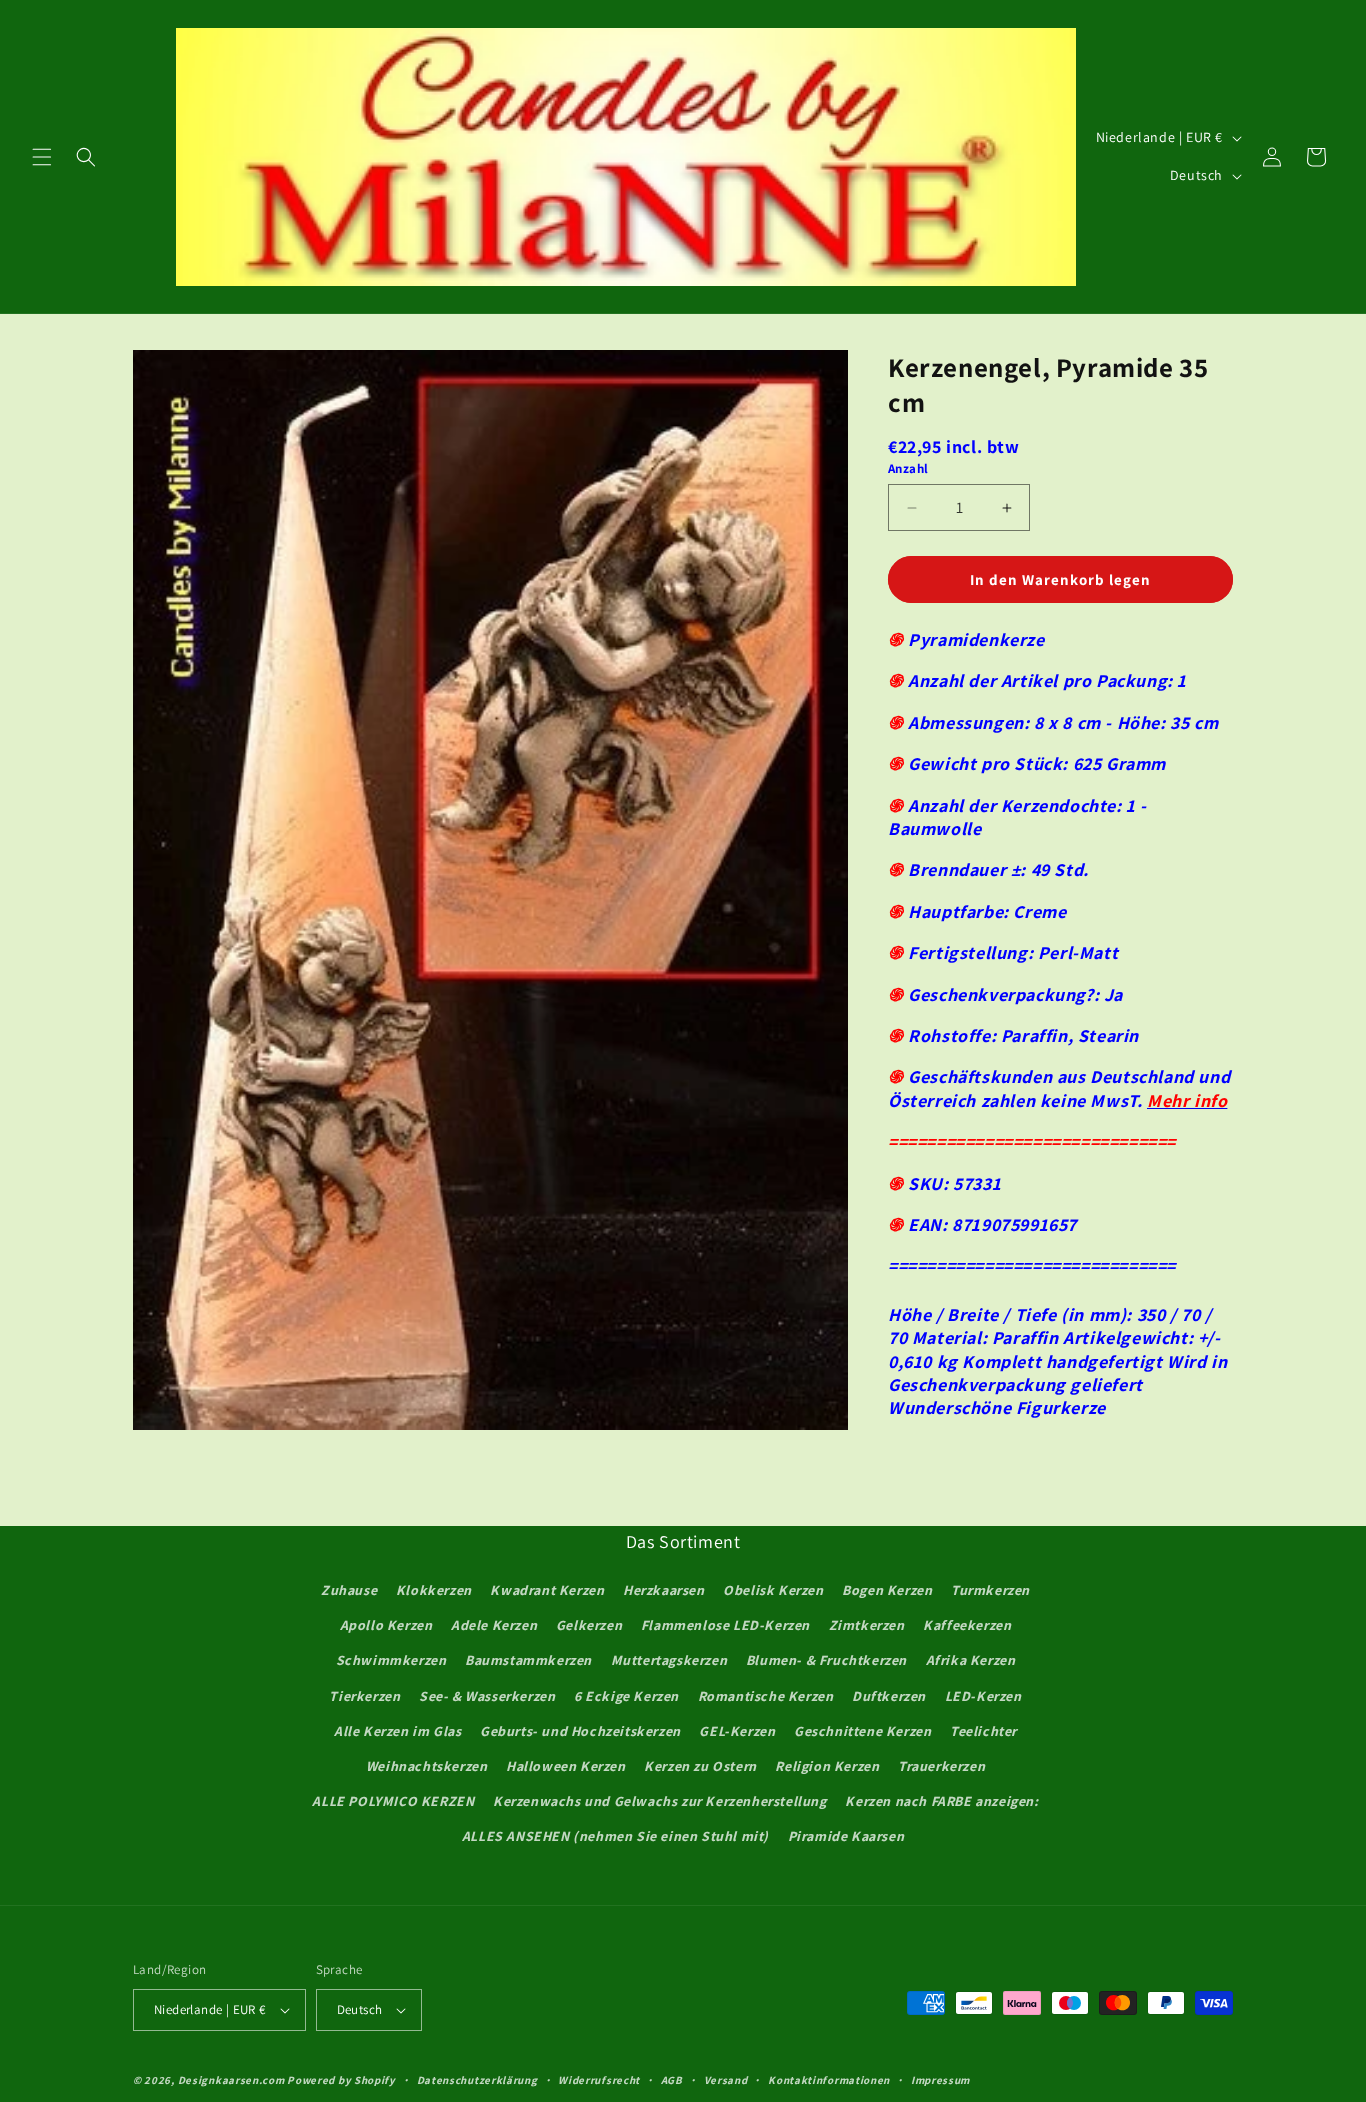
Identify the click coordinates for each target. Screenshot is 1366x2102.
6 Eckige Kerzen (626, 1696)
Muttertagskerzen (669, 1660)
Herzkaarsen (664, 1590)
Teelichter (983, 1731)
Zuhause (349, 1590)
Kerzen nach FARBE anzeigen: (941, 1801)
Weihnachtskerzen (427, 1766)
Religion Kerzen (827, 1766)
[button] (42, 157)
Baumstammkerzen (528, 1660)
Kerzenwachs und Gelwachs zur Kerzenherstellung (660, 1801)
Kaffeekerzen (967, 1625)
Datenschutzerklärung (477, 2080)
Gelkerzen (589, 1625)
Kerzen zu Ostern (700, 1766)
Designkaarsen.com (231, 2080)
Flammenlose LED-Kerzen (725, 1625)
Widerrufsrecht (599, 2080)
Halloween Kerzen (566, 1766)
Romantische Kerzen (766, 1696)
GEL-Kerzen (737, 1731)
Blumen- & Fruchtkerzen (826, 1660)
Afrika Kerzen (971, 1660)
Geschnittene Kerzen (862, 1731)
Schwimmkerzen (391, 1660)
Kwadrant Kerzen (547, 1590)
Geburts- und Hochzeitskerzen (580, 1731)
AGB (672, 2080)
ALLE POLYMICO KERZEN (393, 1801)
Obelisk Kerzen (773, 1590)
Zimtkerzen (867, 1625)
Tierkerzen (364, 1696)
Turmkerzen (990, 1590)
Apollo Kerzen (386, 1625)
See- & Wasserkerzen (487, 1696)
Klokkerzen (434, 1590)
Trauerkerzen (941, 1766)
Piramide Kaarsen (846, 1836)
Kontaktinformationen (829, 2080)
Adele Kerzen (494, 1625)
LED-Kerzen (983, 1696)
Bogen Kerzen (887, 1590)
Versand (726, 2080)
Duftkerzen (889, 1696)
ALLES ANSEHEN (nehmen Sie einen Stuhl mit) (615, 1836)
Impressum (940, 2080)
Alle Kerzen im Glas (397, 1731)
